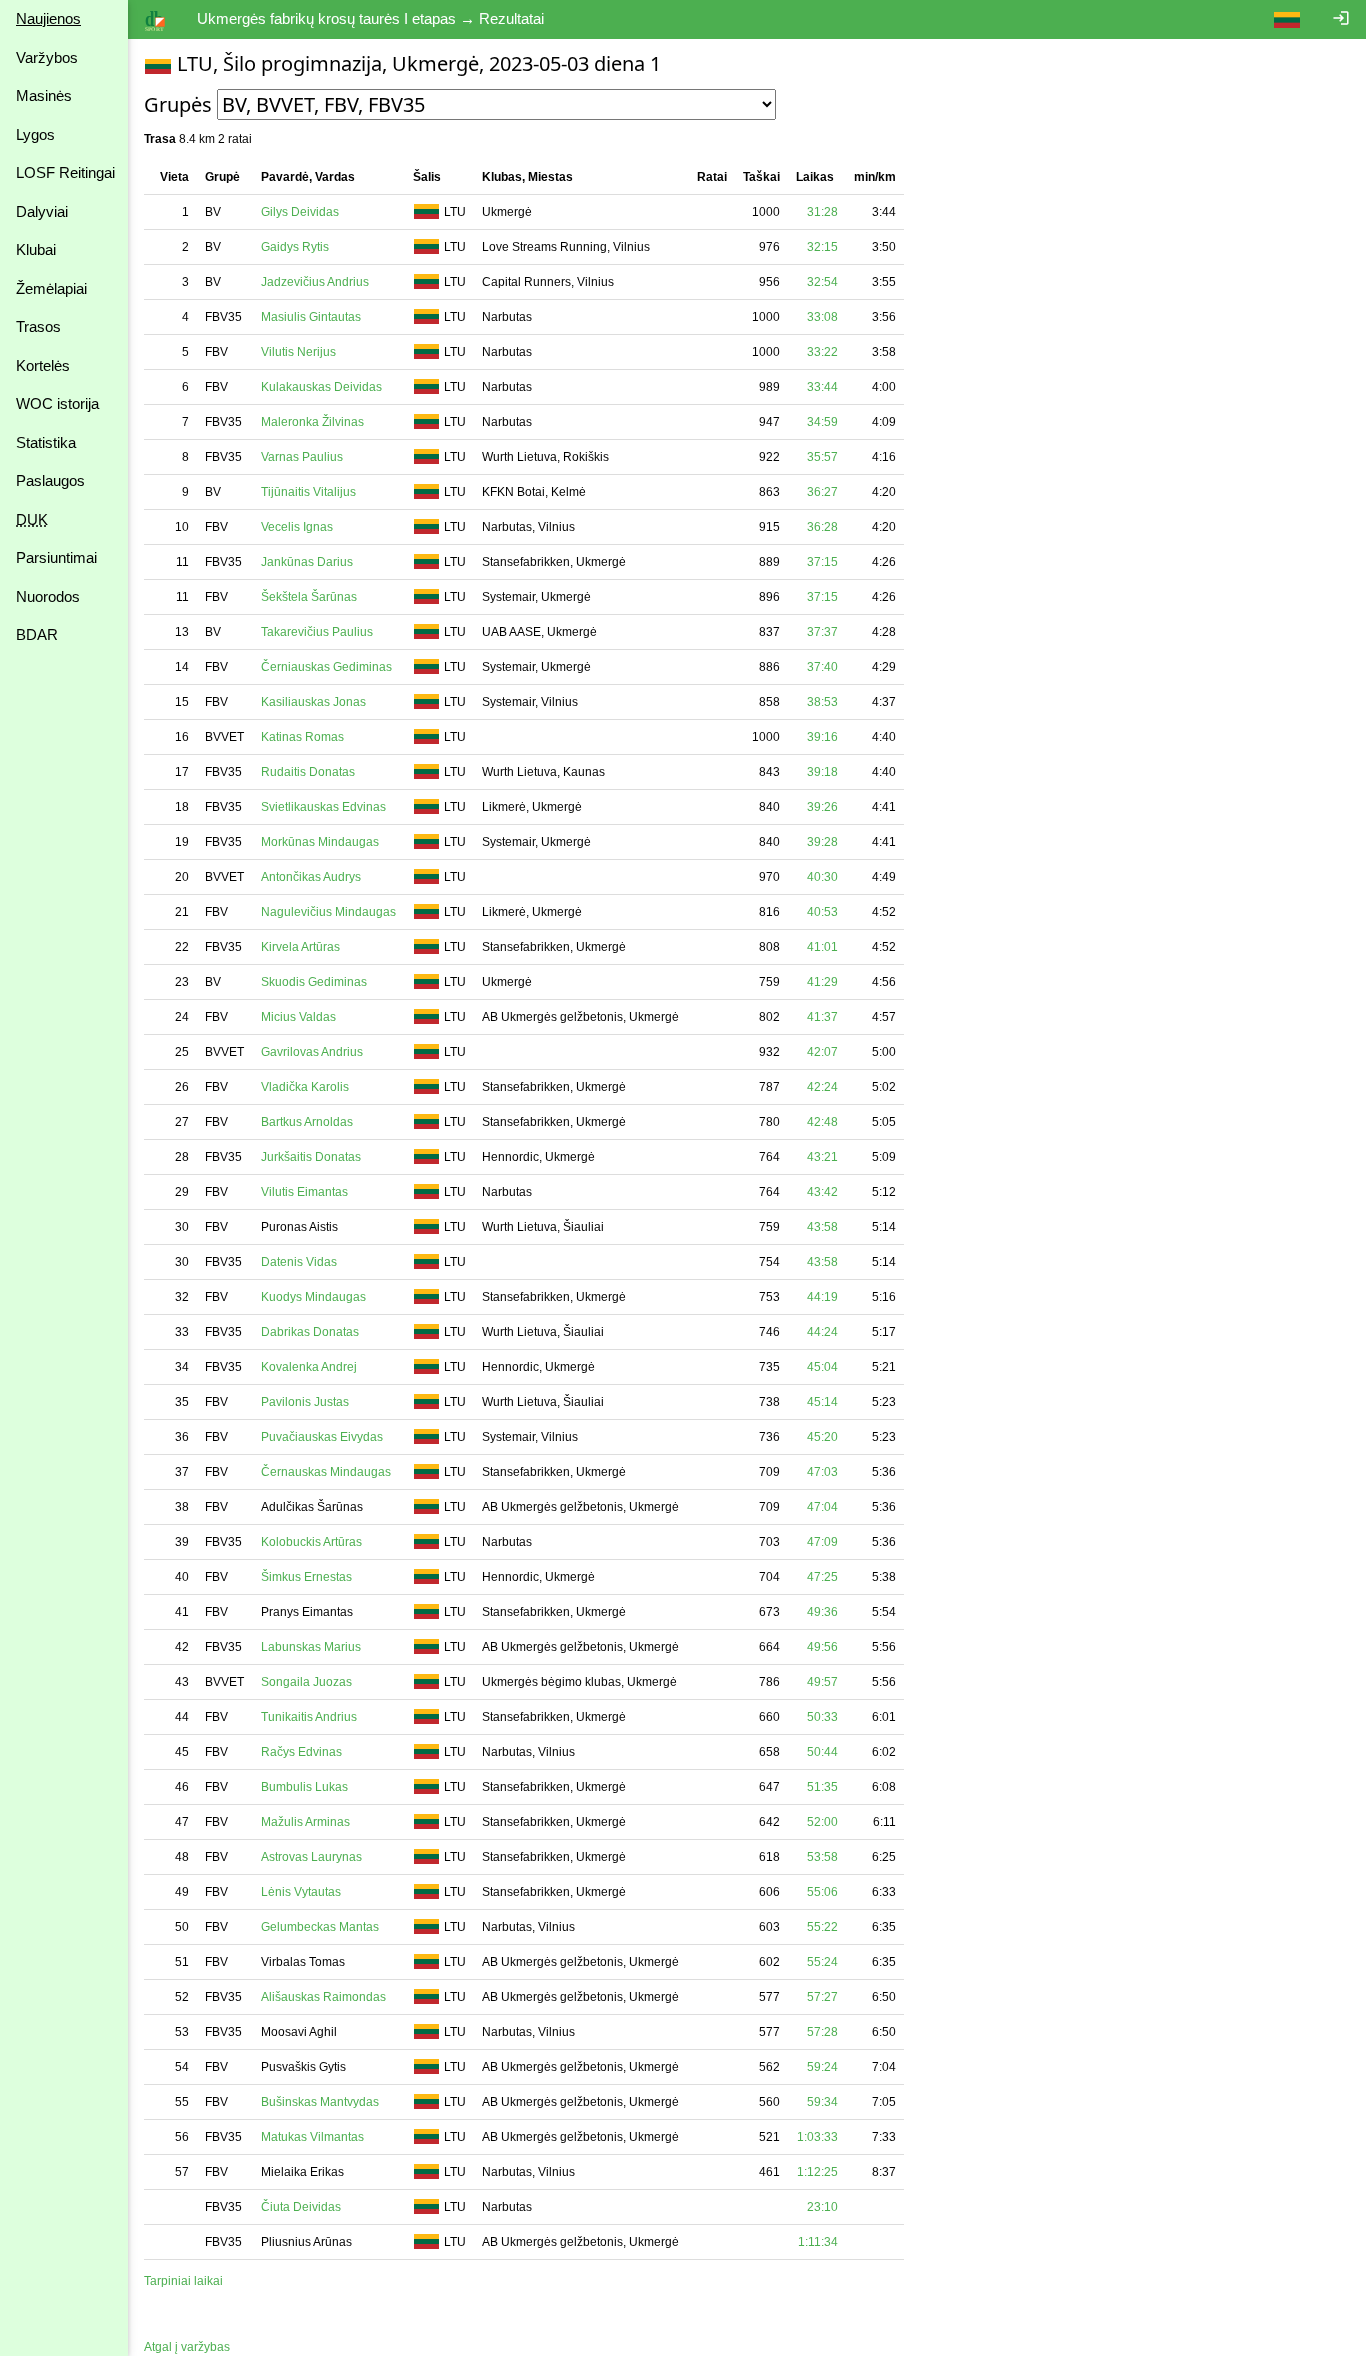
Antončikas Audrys (311, 877)
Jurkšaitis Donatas (311, 1157)
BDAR (37, 634)
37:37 (822, 632)
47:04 (822, 1507)
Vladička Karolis (305, 1087)
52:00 (822, 1822)
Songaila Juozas (306, 1682)
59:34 (822, 2102)
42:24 (822, 1087)
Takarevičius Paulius (317, 632)
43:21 (822, 1157)
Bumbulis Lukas (304, 1787)
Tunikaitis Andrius (309, 1717)
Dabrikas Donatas (310, 1332)
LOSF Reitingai (65, 172)
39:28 (822, 842)
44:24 (822, 1332)
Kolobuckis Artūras (311, 1542)
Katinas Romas (302, 737)
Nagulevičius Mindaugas (328, 912)
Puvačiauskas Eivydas (322, 1437)
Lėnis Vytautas (301, 1892)
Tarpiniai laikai (183, 2281)
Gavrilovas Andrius (312, 1052)
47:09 (822, 1542)
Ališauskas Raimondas (323, 1997)
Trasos (38, 326)
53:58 (822, 1857)
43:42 (822, 1192)
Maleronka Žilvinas (312, 422)
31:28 (822, 212)
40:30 (822, 877)
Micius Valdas (298, 1017)
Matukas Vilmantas (312, 2137)
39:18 (822, 772)
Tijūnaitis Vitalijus (308, 492)
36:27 (822, 492)
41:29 (822, 982)
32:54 (822, 282)
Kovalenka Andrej (309, 1367)
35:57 (822, 457)
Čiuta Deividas (301, 2207)
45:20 (822, 1437)
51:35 (822, 1787)
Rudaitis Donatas (308, 772)
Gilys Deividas (300, 212)
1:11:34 (818, 2242)
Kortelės (43, 365)
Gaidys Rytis (295, 247)
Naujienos (48, 18)
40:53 (822, 912)
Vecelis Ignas (297, 527)
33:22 (822, 352)
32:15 (822, 247)
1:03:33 (817, 2137)
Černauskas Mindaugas (326, 1472)
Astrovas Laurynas (311, 1857)
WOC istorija (57, 403)
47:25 (822, 1577)
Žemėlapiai (51, 288)
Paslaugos (50, 480)
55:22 (822, 1927)
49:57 (822, 1682)
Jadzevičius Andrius (315, 282)
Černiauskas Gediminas (326, 667)
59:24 (822, 2067)
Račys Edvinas (301, 1752)
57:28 (822, 2032)
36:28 (822, 527)
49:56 (822, 1647)
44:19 (822, 1297)
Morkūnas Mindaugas (320, 842)
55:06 (822, 1892)
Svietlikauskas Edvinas (323, 807)
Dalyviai (42, 211)
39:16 (822, 737)
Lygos (35, 134)
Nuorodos (48, 596)
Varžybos (47, 57)
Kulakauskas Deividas (321, 387)
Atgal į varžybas (187, 2347)
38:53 (822, 702)
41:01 (822, 947)
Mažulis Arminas (305, 1822)
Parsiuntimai (56, 557)
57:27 (822, 1997)
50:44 (822, 1752)
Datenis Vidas (299, 1262)
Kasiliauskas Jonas (313, 702)
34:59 (822, 422)
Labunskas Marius (311, 1647)
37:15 (822, 562)
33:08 (822, 317)
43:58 (822, 1227)
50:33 (822, 1717)
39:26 (822, 807)
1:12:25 (817, 2172)
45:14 (822, 1402)
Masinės (44, 95)
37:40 (822, 667)
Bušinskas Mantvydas (320, 2102)
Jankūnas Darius (307, 562)
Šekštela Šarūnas (309, 597)
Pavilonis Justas (305, 1402)
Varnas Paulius (302, 457)
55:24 (822, 1962)
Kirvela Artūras (300, 947)
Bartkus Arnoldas (307, 1122)
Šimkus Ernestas (306, 1577)
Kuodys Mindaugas (313, 1297)
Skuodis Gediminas (314, 982)
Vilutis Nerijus (298, 352)
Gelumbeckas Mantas (320, 1927)
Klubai (36, 249)
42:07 (822, 1052)
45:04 (822, 1367)
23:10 (822, 2207)
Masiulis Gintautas (311, 317)
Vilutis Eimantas (304, 1192)
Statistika (46, 442)
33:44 (822, 387)
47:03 (822, 1472)
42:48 (822, 1122)
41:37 (822, 1017)
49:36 (822, 1612)
